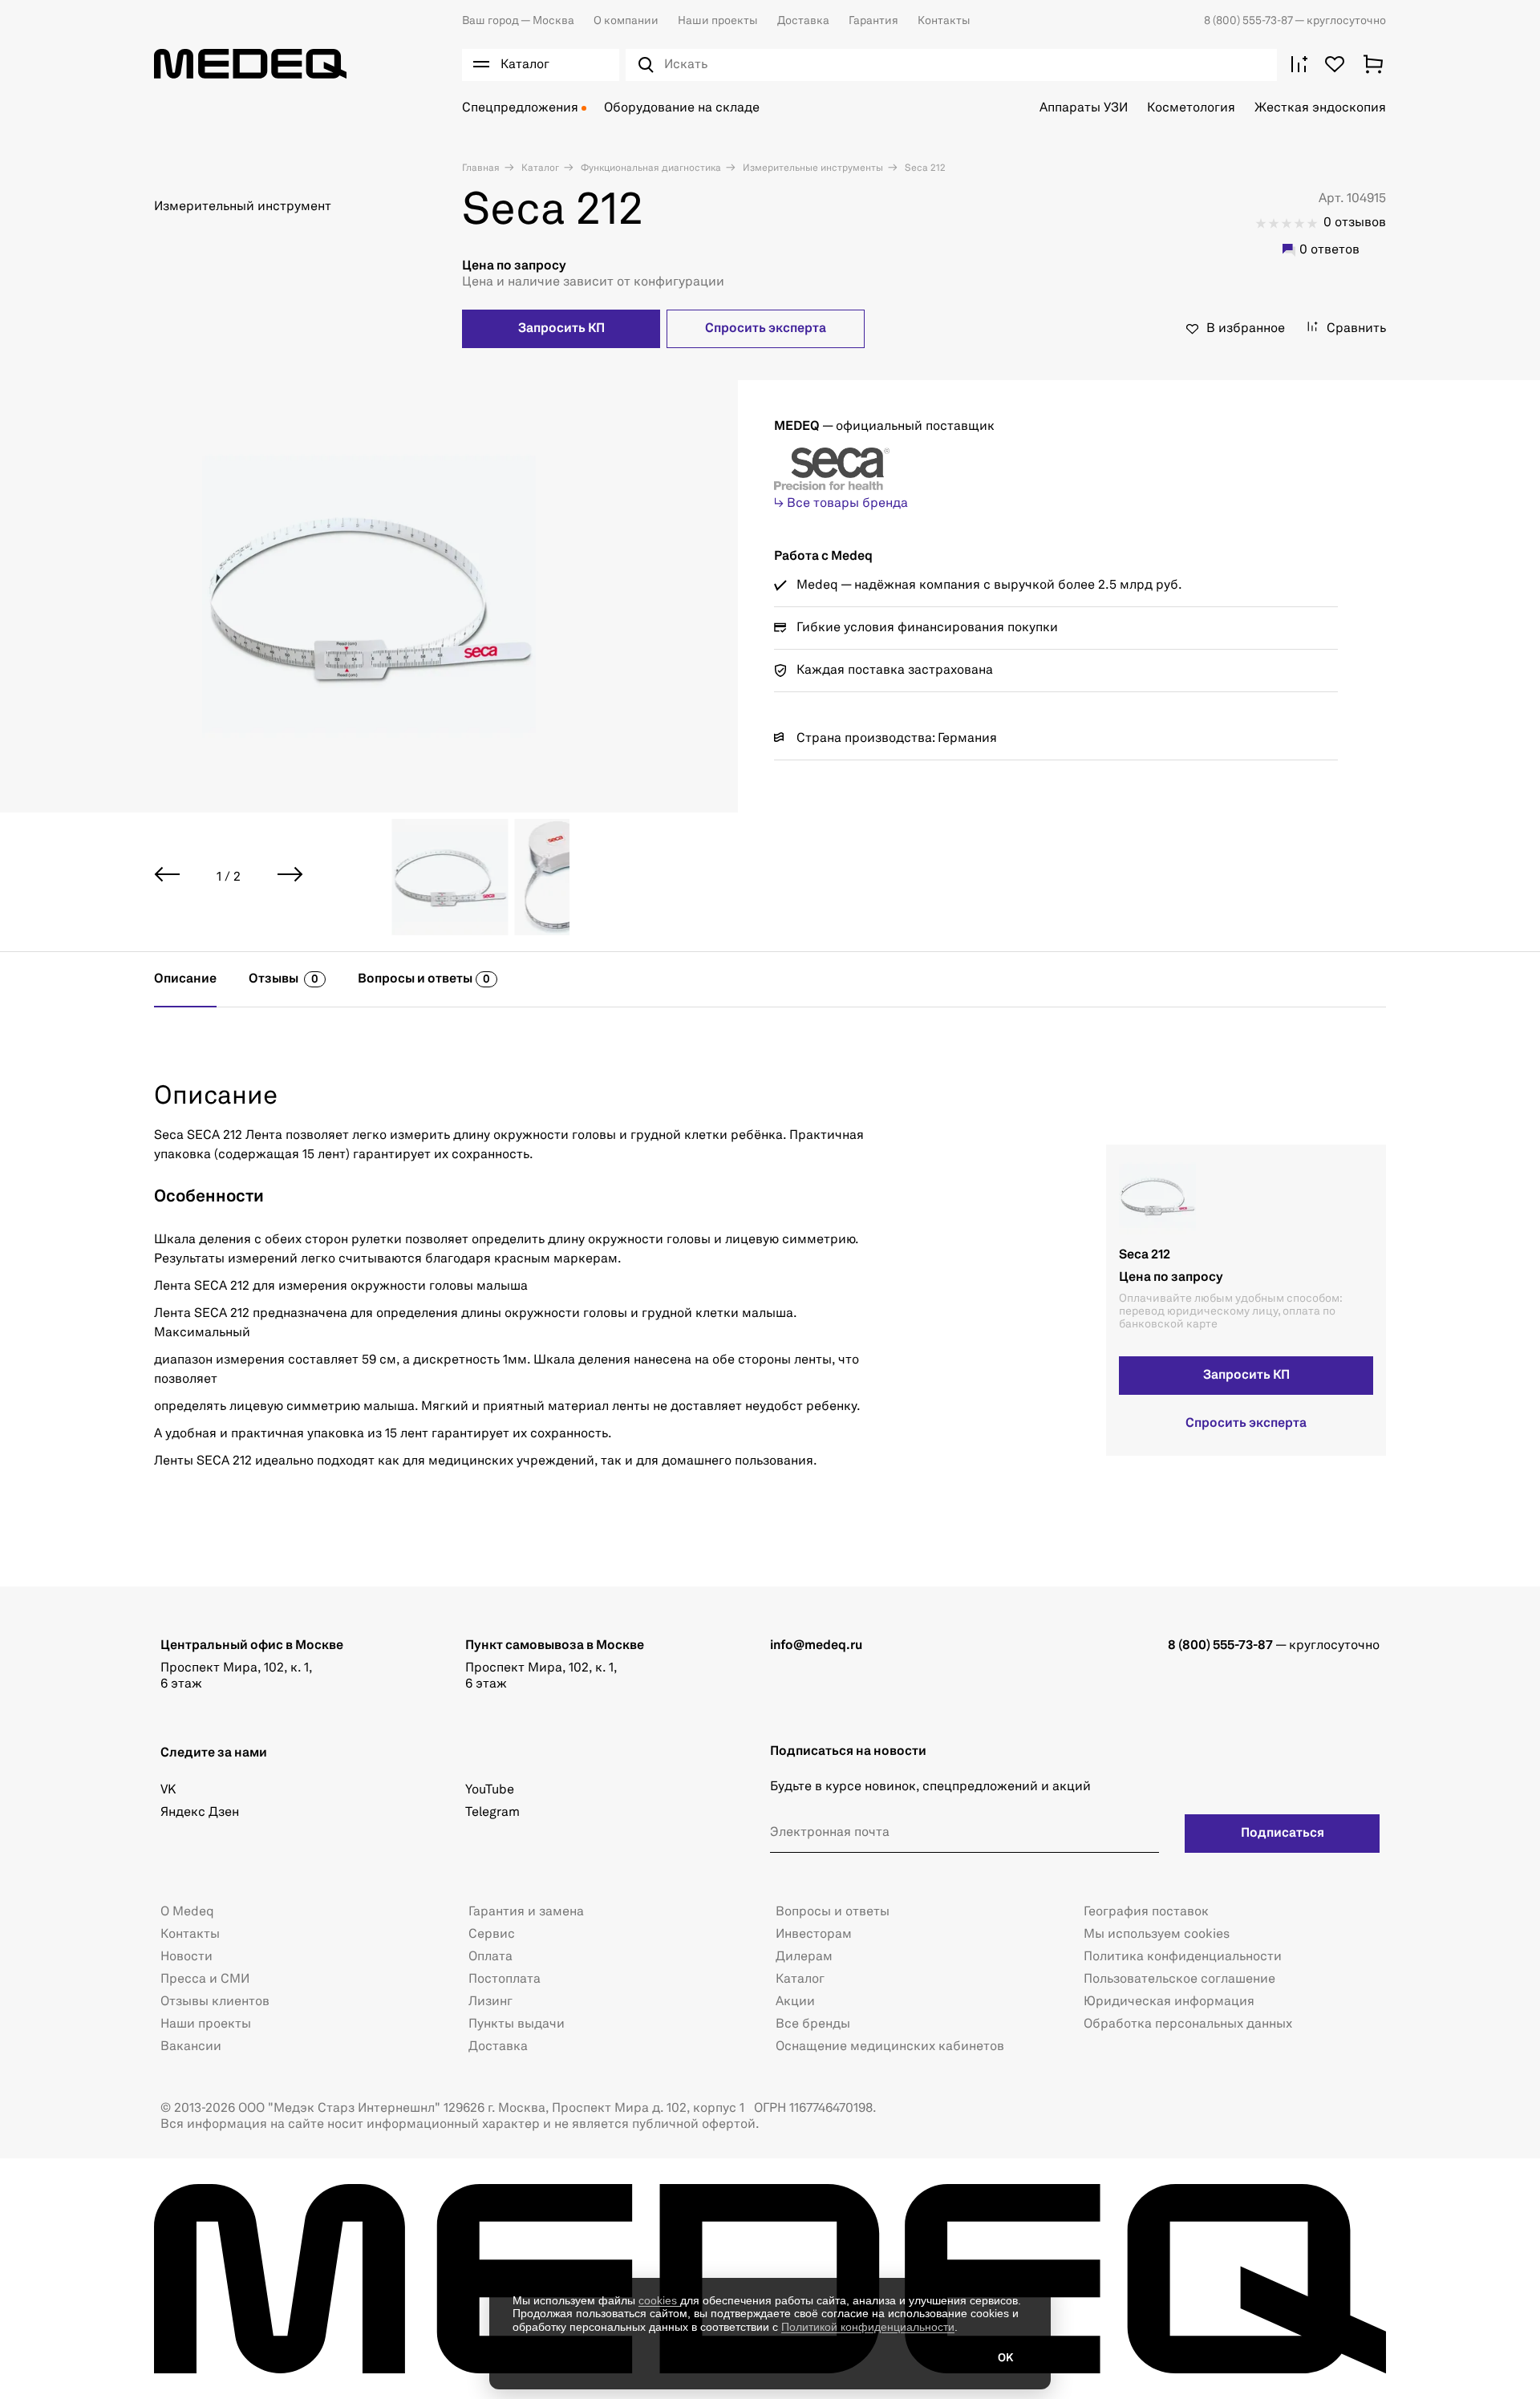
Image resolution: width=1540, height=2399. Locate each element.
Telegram (492, 1813)
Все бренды (813, 2024)
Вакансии (191, 2047)
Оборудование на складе (682, 108)
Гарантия (873, 21)
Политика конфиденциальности (1183, 1957)
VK (168, 1790)
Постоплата (505, 1980)
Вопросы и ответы (833, 1912)
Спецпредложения (520, 108)
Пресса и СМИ (205, 1980)
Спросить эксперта (766, 329)
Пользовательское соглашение (1179, 1980)
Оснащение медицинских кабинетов (890, 2047)
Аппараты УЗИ (1084, 108)
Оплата (490, 1957)
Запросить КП (561, 329)
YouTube (490, 1790)
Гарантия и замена (526, 1912)
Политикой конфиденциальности (868, 2327)
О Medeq (187, 1912)
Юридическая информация (1169, 2002)
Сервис (492, 1935)
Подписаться (1283, 1834)
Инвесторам (814, 1935)
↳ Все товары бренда (841, 504)
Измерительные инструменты (812, 168)
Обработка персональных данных (1188, 2024)
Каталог (539, 168)
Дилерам (804, 1957)
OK (1005, 2358)
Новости (186, 1957)
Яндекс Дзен (200, 1813)
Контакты (944, 21)
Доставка (803, 21)
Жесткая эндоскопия (1320, 108)
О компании (626, 21)
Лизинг (490, 2002)
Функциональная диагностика (650, 168)
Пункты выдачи (517, 2024)
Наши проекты (718, 21)
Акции (795, 2002)
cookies (659, 2300)
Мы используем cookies (1157, 1935)
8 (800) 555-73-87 (1249, 21)
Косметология (1191, 108)
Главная (481, 168)
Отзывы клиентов (215, 2002)
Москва (518, 21)
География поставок (1146, 1912)
